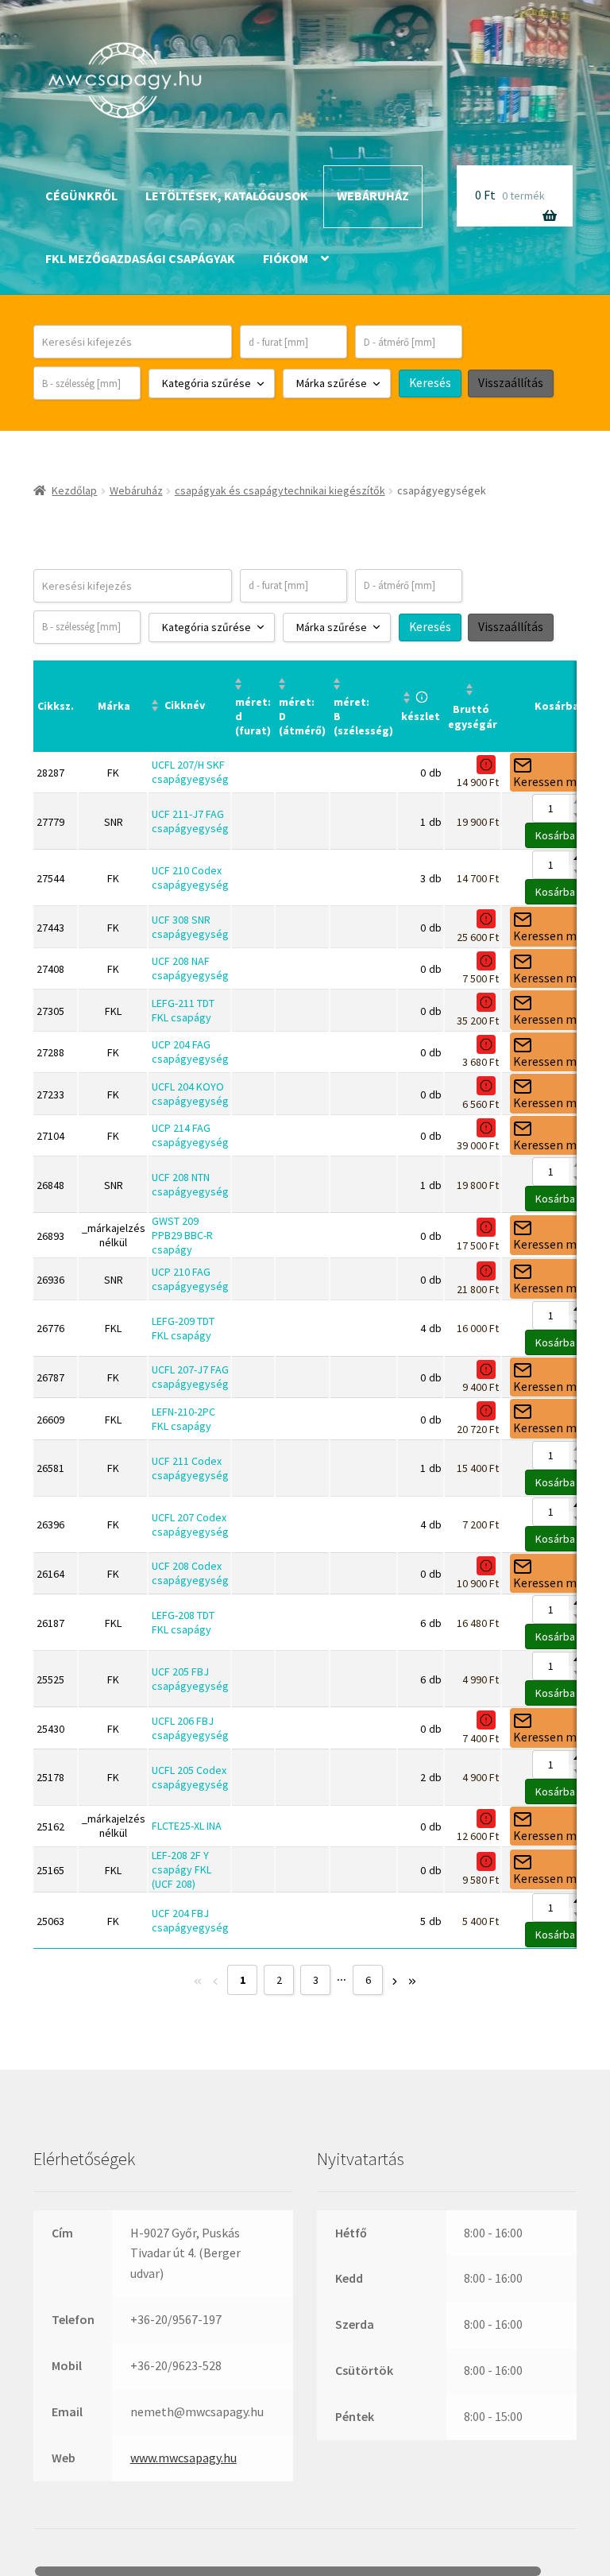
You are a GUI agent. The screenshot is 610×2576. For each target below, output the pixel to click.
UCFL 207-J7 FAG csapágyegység (190, 1377)
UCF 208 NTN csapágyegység (190, 1184)
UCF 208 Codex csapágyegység (190, 1573)
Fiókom (286, 258)
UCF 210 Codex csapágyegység (190, 877)
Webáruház (373, 196)
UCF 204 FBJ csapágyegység (190, 1920)
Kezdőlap (74, 490)
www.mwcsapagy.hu (183, 2458)
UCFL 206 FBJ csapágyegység (190, 1728)
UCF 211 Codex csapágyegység (190, 1468)
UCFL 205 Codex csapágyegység (190, 1777)
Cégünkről (81, 196)
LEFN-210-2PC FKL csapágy (183, 1419)
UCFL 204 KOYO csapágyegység (190, 1094)
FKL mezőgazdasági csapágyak (140, 258)
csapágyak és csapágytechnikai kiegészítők (280, 490)
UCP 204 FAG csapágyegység (190, 1052)
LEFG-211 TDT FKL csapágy (183, 1010)
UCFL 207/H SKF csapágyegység (190, 772)
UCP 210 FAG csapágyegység (190, 1279)
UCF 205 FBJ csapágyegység (190, 1679)
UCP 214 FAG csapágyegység (190, 1135)
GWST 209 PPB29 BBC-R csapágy (182, 1235)
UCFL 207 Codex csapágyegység (190, 1524)
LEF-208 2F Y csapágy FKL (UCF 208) (181, 1869)
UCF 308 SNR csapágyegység (190, 927)
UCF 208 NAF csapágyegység (190, 968)
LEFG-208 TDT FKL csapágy (183, 1622)
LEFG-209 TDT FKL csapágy (183, 1328)
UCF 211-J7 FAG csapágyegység (190, 821)
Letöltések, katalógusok (227, 196)
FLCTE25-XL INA (187, 1826)
